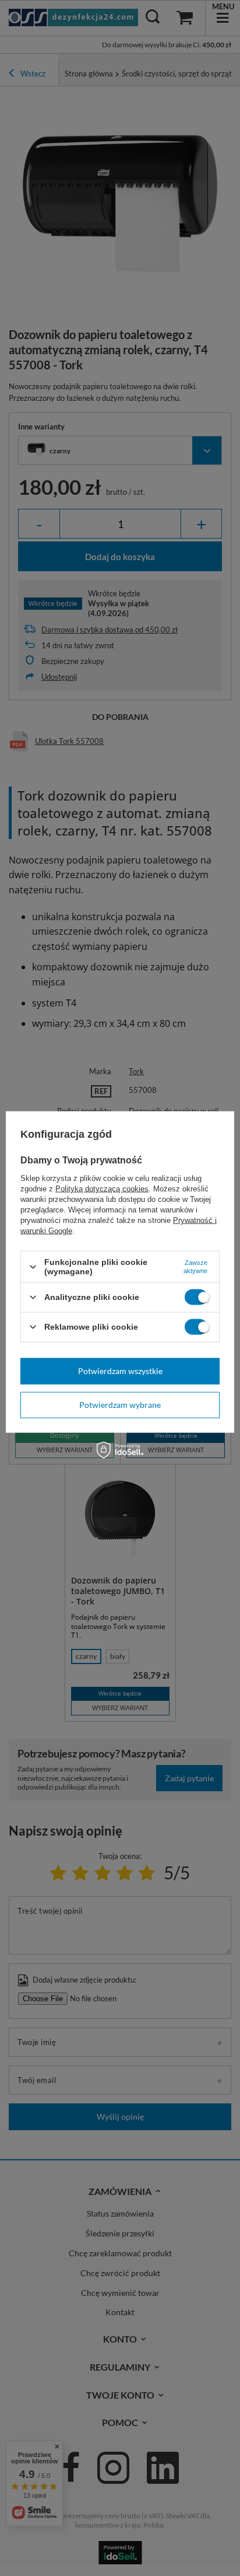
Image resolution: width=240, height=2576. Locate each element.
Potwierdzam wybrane (120, 1405)
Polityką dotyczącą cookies (102, 1189)
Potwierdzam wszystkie (120, 1371)
